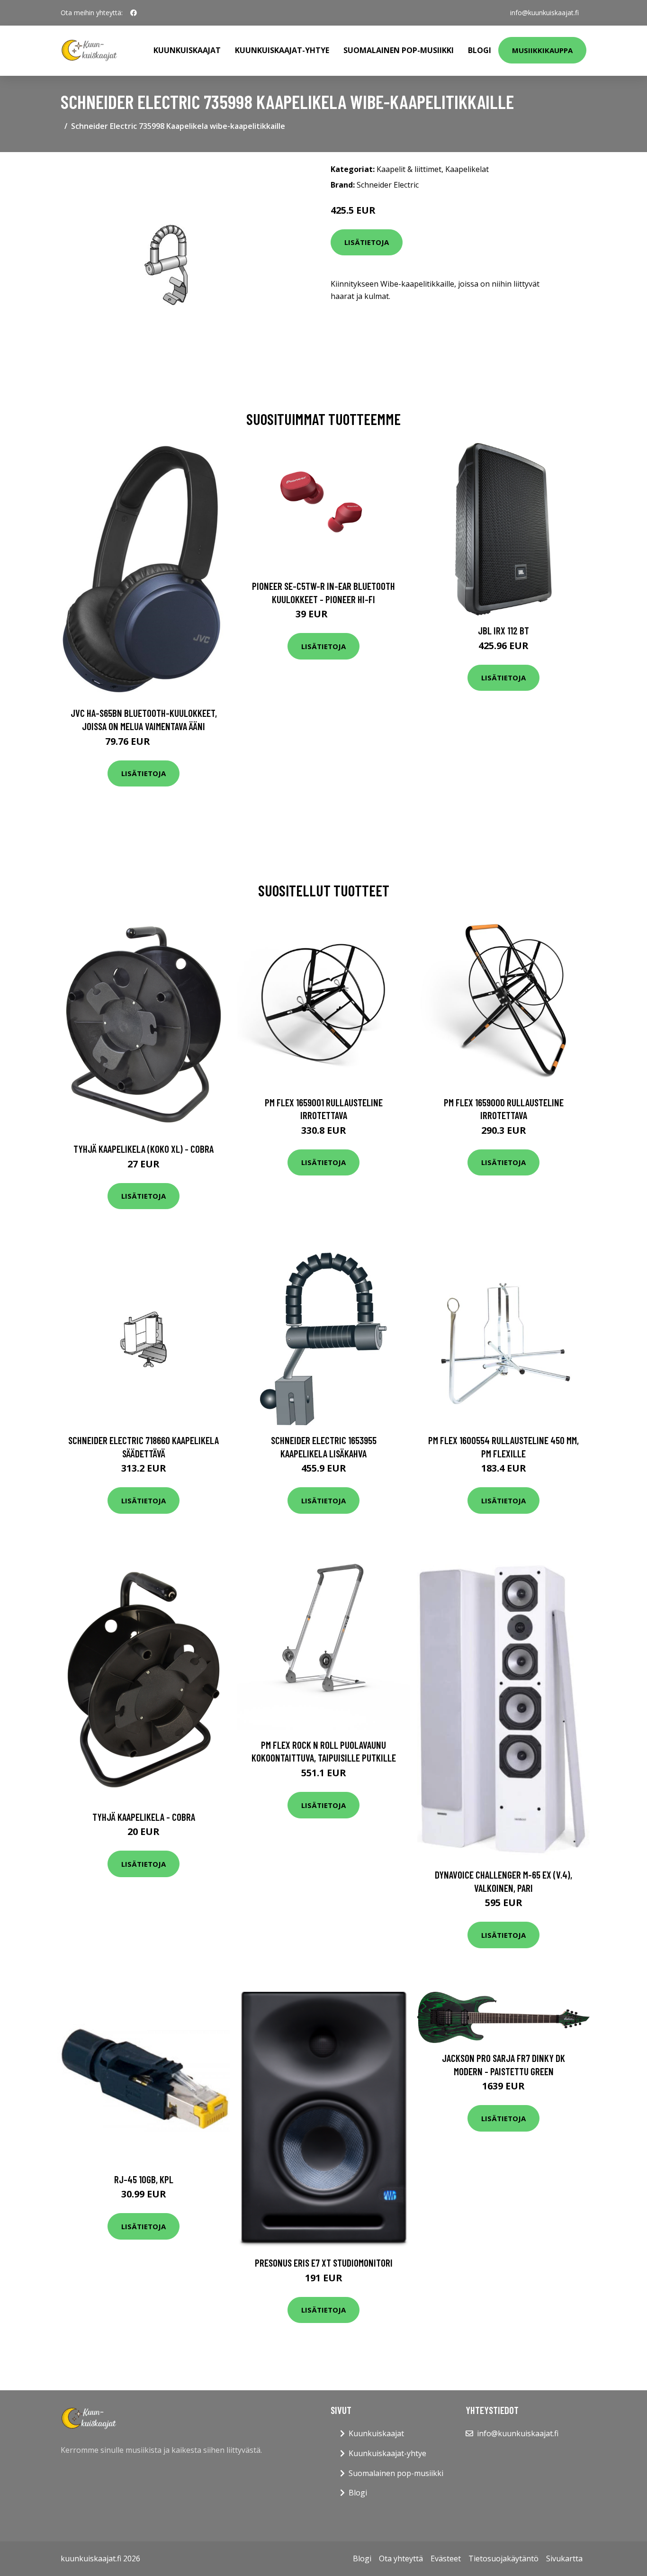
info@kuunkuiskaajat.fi (544, 13)
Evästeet (446, 2558)
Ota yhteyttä (401, 2558)
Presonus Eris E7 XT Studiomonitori (324, 2263)
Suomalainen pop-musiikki (399, 50)
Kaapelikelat (467, 169)
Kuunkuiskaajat (187, 50)
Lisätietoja (367, 242)
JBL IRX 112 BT (503, 630)
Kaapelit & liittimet (409, 169)
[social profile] (134, 13)
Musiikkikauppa (542, 50)
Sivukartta (564, 2558)
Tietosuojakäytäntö (503, 2558)
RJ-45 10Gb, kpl (144, 2179)
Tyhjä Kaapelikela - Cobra (144, 1817)
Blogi (480, 50)
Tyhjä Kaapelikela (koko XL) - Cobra (144, 1149)
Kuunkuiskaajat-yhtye (282, 50)
